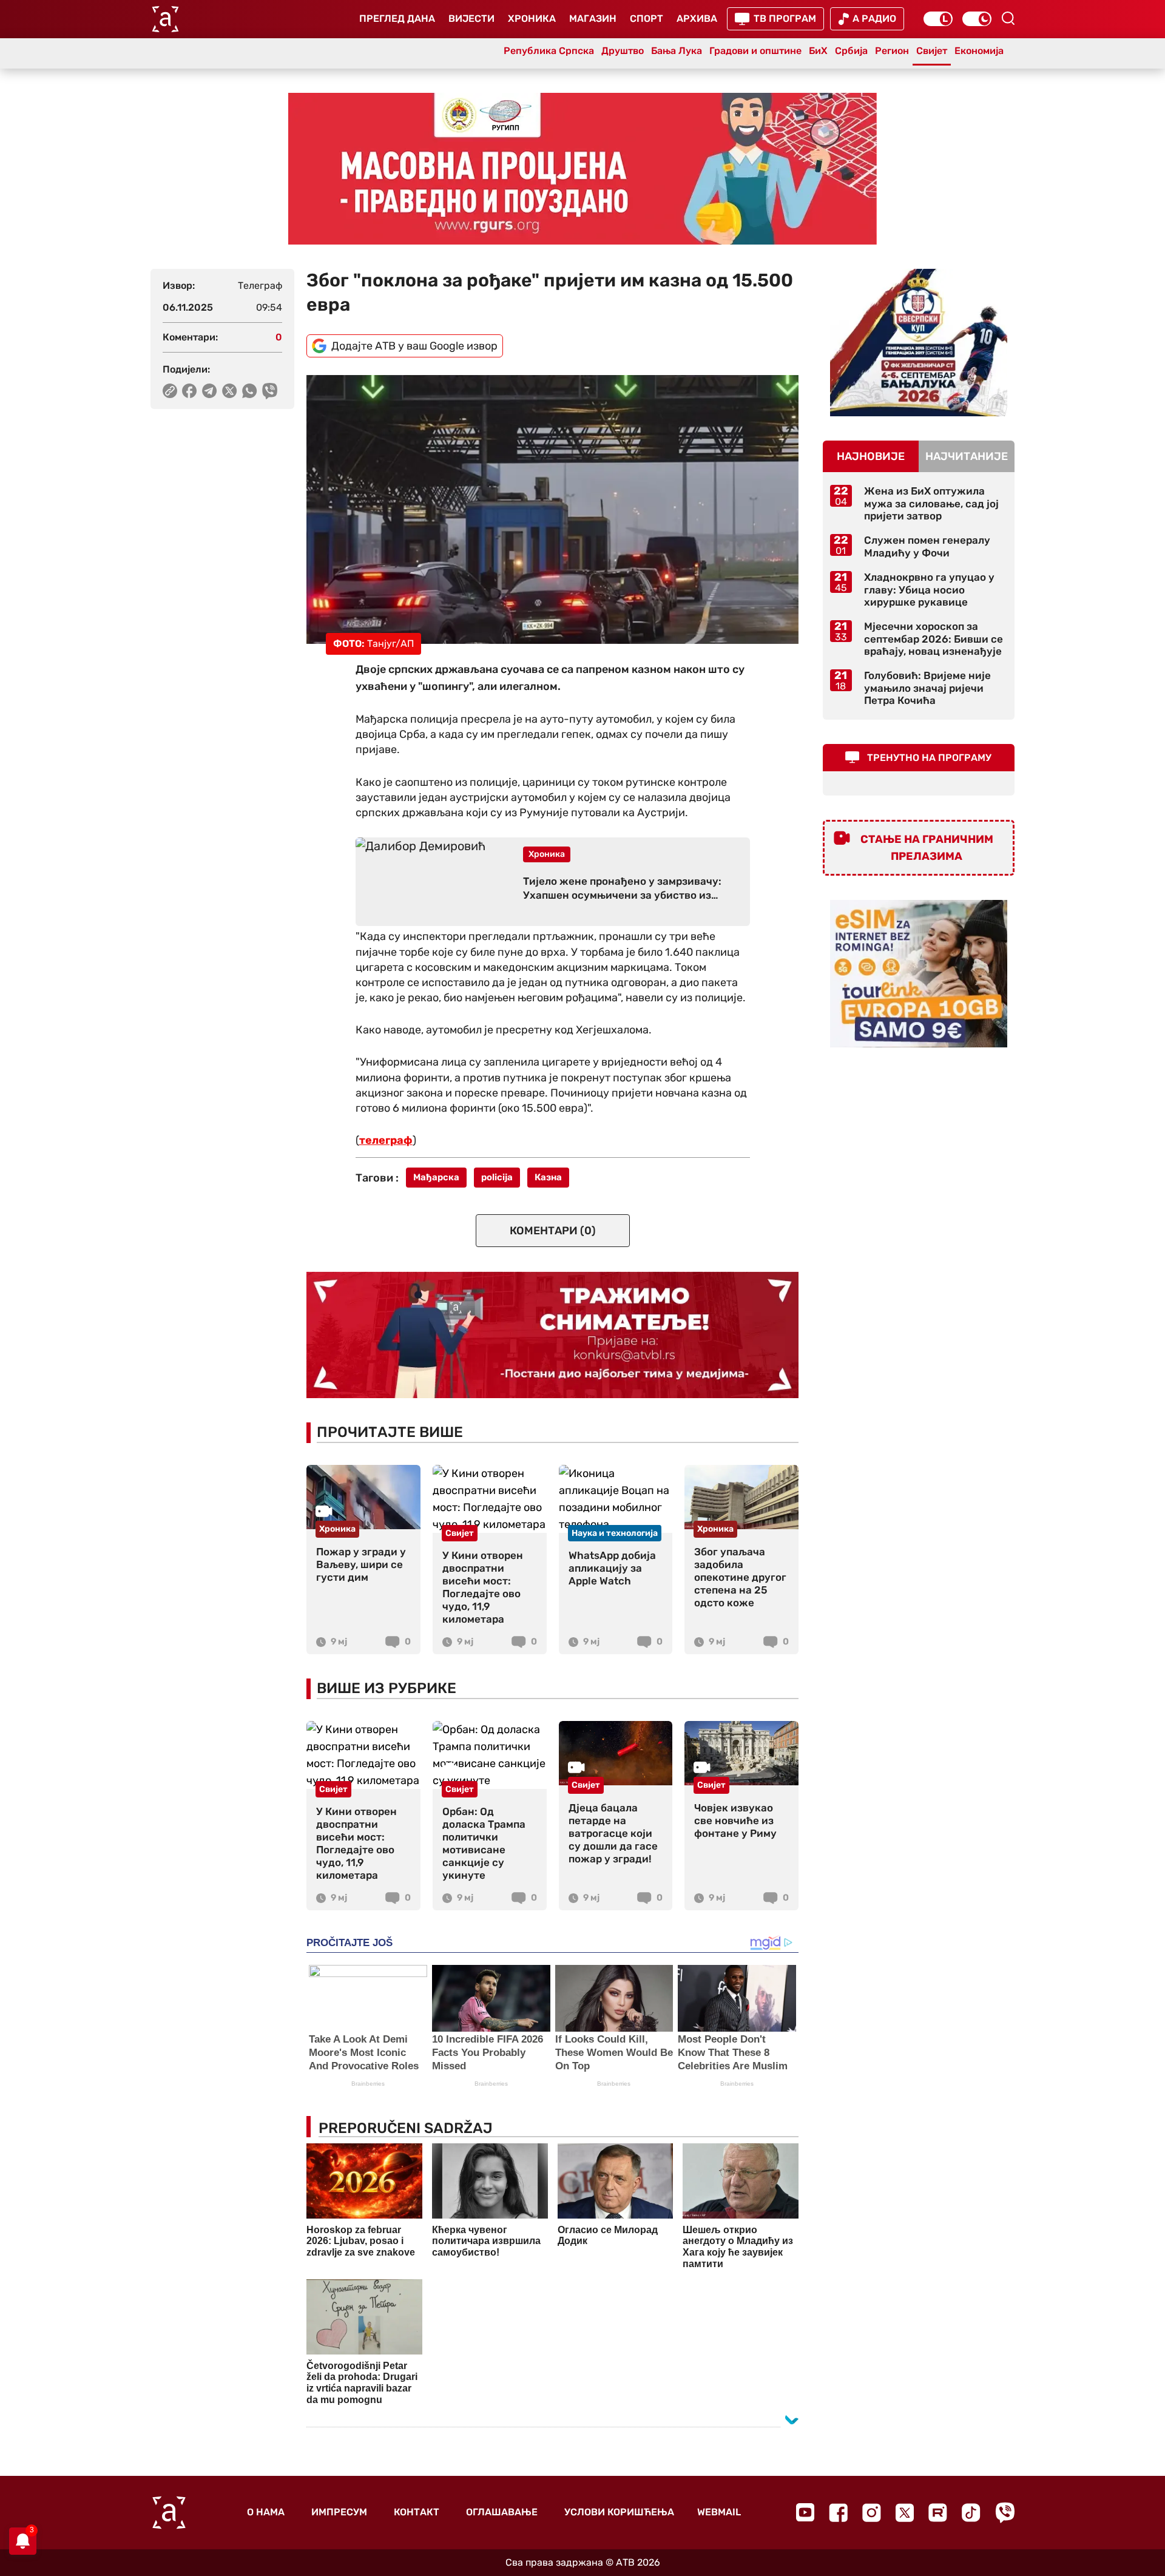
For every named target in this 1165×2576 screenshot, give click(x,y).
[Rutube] (938, 2513)
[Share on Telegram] (210, 391)
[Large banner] (582, 169)
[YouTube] (805, 2512)
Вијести (471, 19)
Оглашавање (502, 2512)
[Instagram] (872, 2513)
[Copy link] (170, 391)
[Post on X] (230, 391)
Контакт (417, 2512)
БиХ (818, 51)
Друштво (623, 51)
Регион (892, 51)
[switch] (938, 19)
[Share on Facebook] (190, 391)
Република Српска (549, 51)
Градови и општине (755, 51)
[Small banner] (919, 343)
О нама (266, 2512)
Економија (979, 51)
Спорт (647, 19)
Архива (697, 19)
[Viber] (1005, 2513)
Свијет (932, 51)
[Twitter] (905, 2513)
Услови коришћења (619, 2512)
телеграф (386, 1140)
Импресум (339, 2512)
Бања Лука (677, 51)
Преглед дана (397, 19)
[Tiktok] (971, 2513)
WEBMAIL (719, 2512)
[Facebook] (838, 2513)
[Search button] (1008, 18)
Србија (851, 51)
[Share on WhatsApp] (250, 391)
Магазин (593, 19)
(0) (553, 1231)
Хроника (532, 19)
